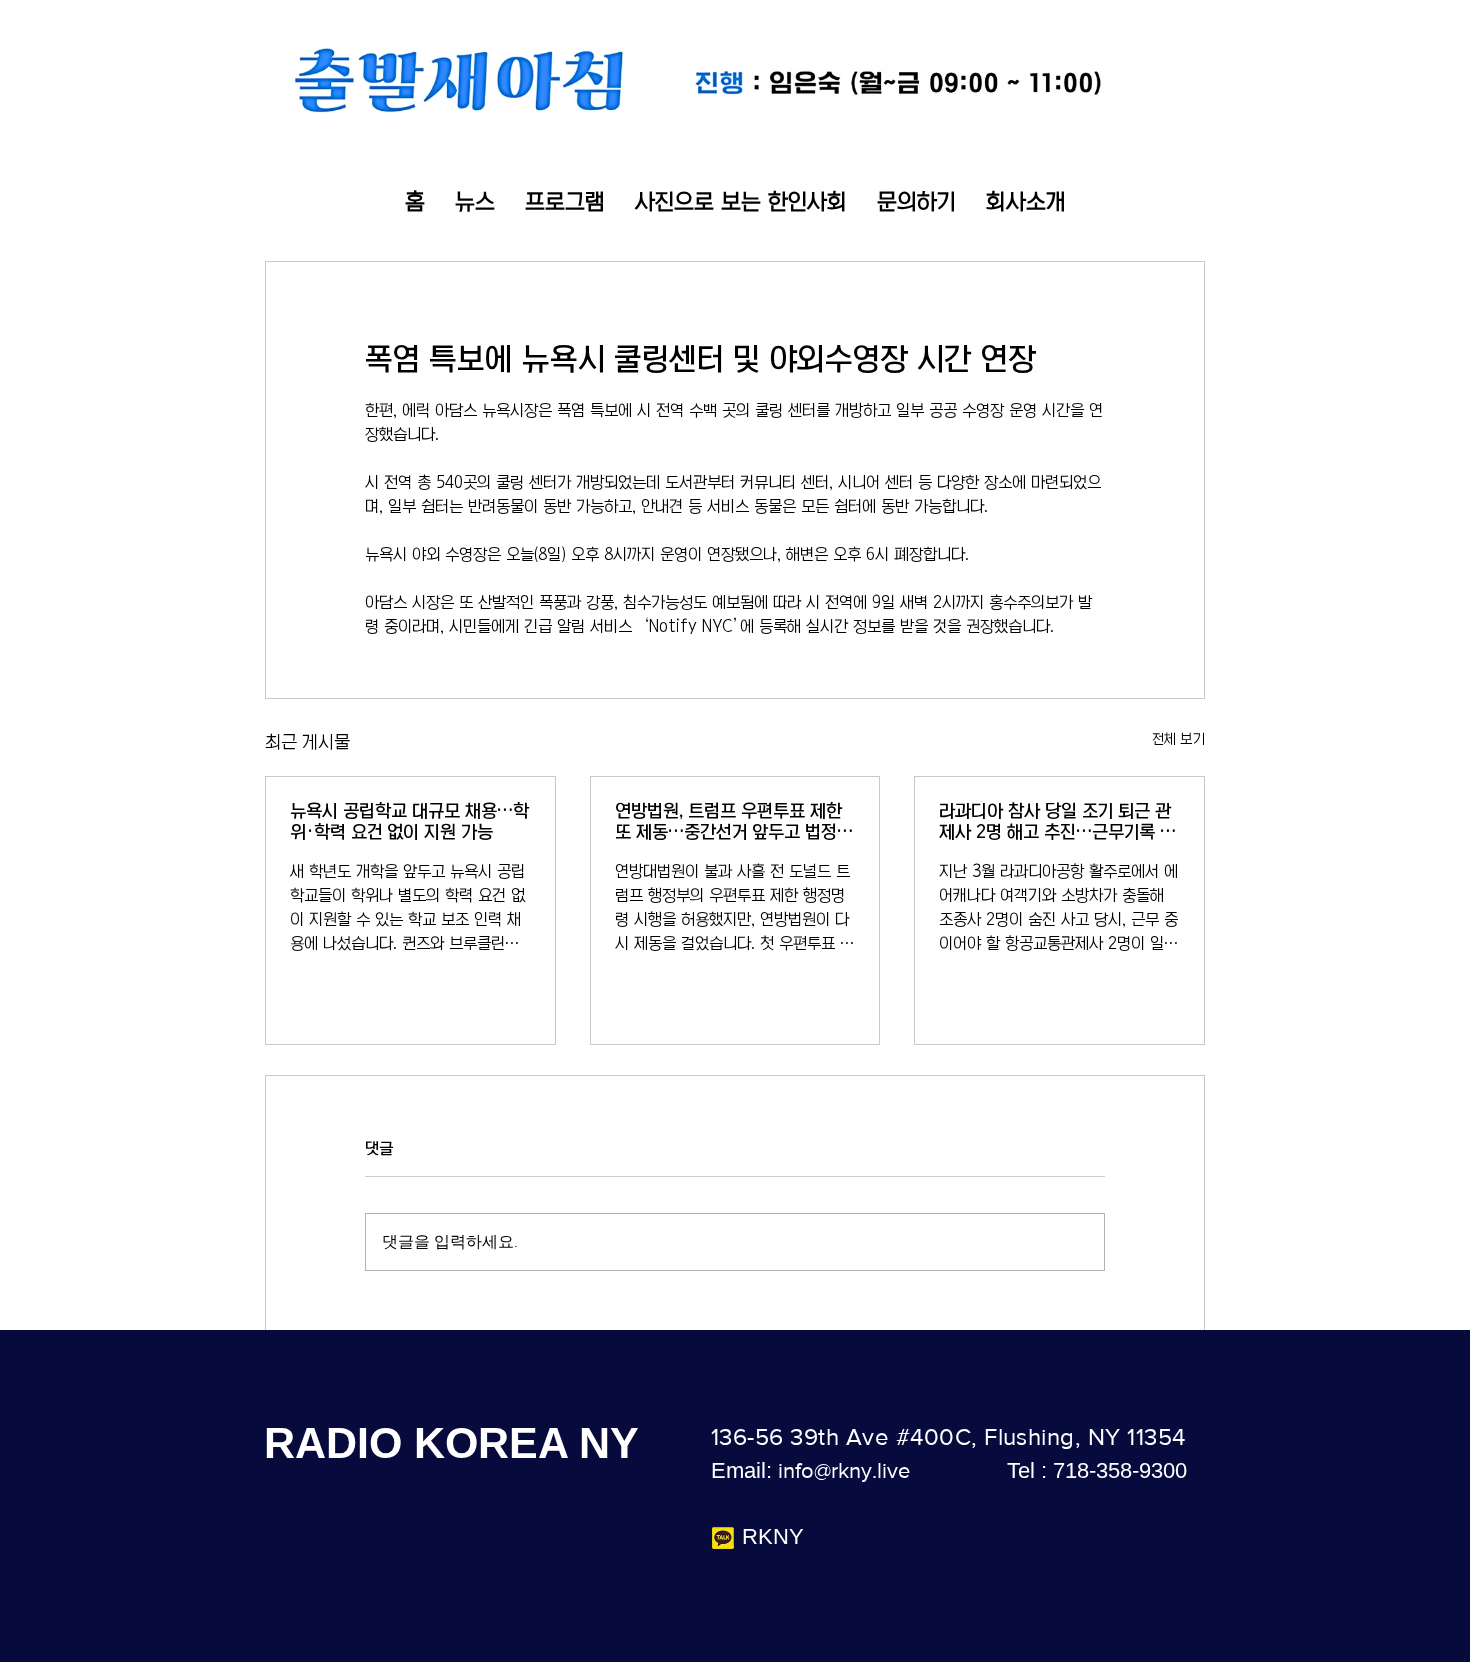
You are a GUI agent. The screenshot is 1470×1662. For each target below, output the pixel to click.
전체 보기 (1178, 739)
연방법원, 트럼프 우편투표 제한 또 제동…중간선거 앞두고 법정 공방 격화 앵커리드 (728, 822)
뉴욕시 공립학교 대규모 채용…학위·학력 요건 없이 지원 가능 (409, 821)
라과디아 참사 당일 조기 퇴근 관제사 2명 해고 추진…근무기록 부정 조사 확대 (1057, 822)
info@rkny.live (844, 1470)
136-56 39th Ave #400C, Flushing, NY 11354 (948, 1436)
